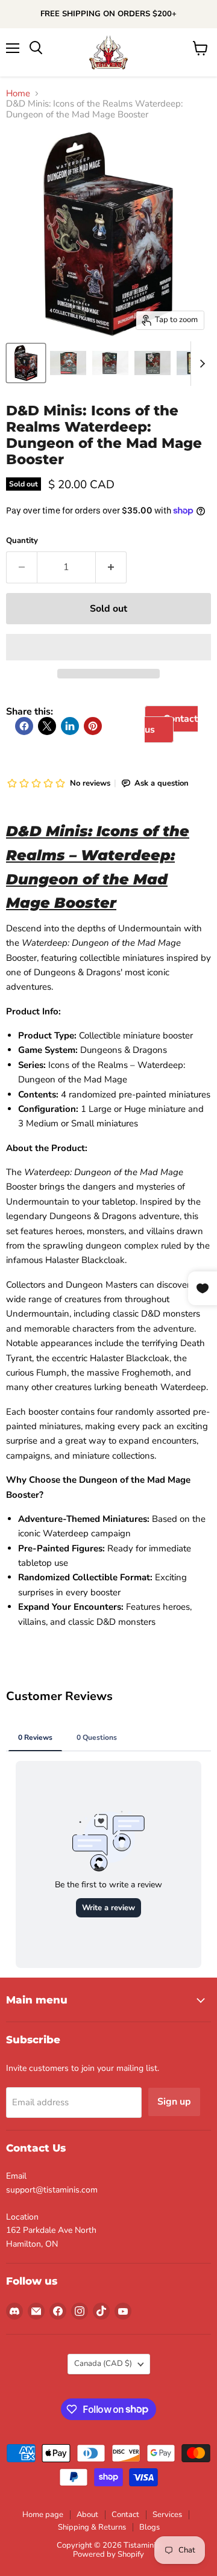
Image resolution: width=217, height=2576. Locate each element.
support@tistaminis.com (52, 2190)
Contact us (171, 724)
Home (18, 94)
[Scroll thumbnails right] (200, 364)
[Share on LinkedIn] (70, 726)
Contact (125, 2515)
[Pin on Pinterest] (93, 726)
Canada (103, 2363)
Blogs (149, 2527)
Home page (43, 2515)
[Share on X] (47, 726)
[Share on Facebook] (24, 726)
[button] (108, 647)
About (87, 2515)
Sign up (174, 2102)
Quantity (22, 541)
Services (167, 2515)
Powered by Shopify (108, 2554)
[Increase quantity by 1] (111, 567)
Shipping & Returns (92, 2527)
